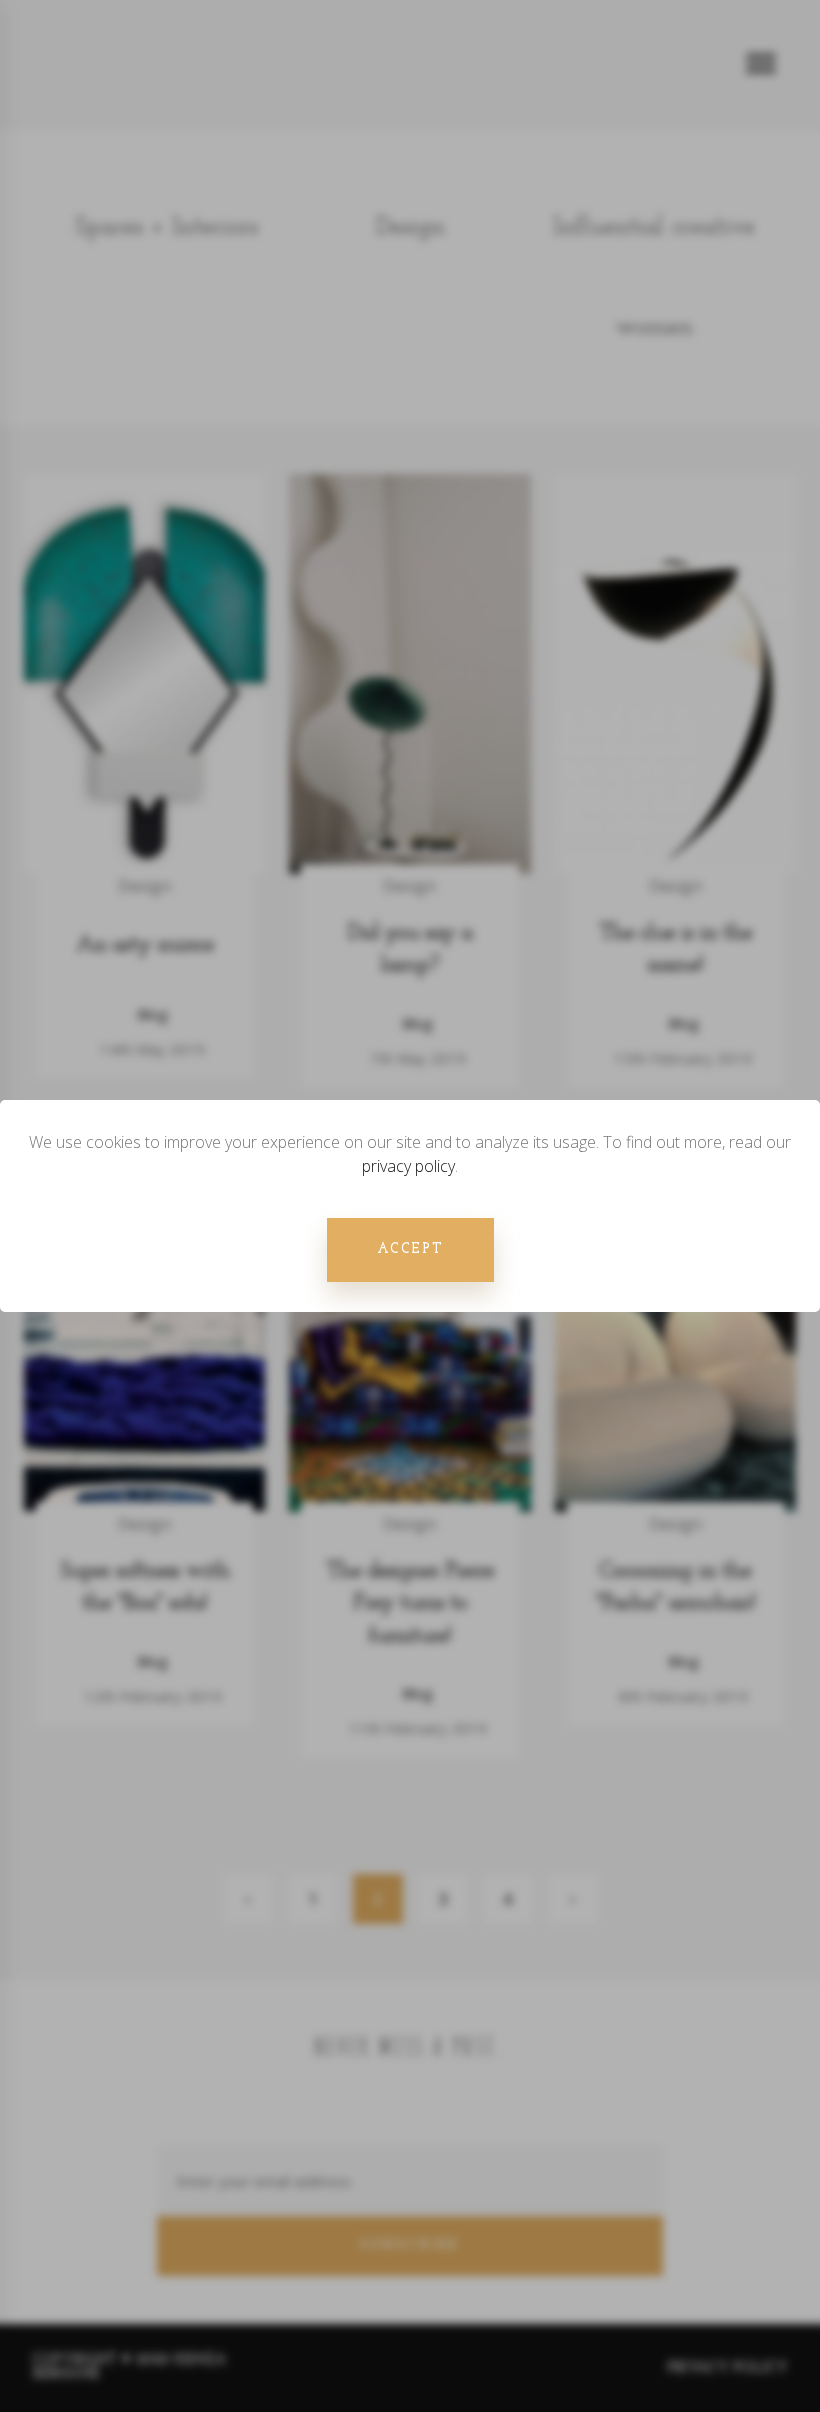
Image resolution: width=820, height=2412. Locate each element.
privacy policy (408, 1166)
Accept (410, 1249)
